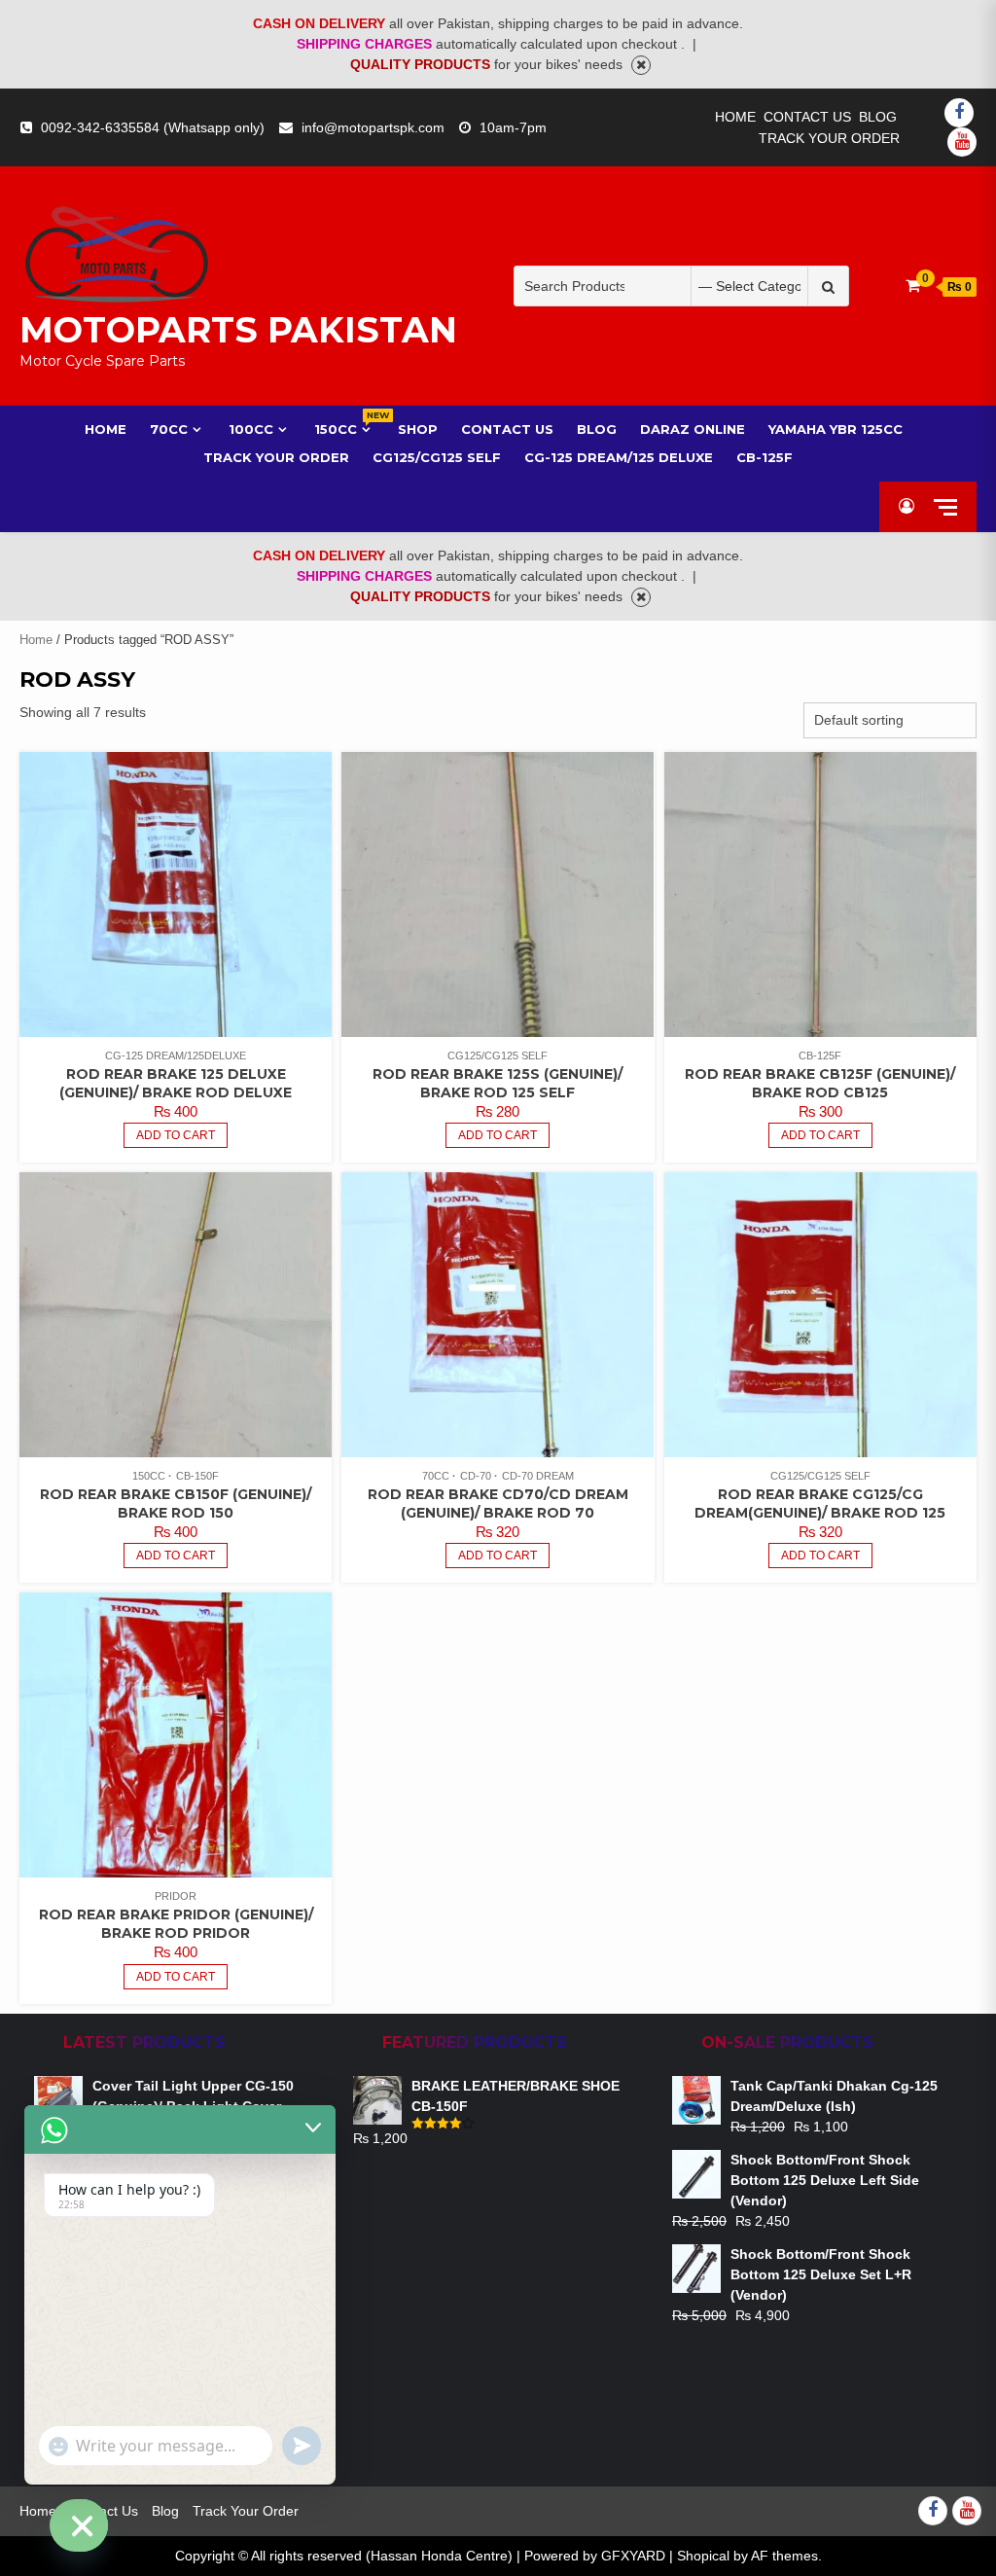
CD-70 (476, 1476)
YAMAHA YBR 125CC (836, 429)
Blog (878, 117)
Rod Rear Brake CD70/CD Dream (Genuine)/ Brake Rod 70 (498, 1503)
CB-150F (197, 1476)
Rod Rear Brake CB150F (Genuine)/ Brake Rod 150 (176, 1503)
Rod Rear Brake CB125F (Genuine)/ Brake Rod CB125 (820, 1083)
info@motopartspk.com (373, 127)
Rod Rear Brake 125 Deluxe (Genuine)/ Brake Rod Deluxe (176, 1083)
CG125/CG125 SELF (498, 1055)
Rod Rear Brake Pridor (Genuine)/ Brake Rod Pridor (176, 1924)
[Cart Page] (913, 286)
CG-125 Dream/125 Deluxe (619, 457)
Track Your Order (829, 138)
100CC (251, 429)
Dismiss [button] (641, 65)
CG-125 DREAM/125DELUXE (176, 1055)
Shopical (703, 2556)
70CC (169, 429)
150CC (344, 429)
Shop (418, 429)
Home (735, 117)
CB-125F (765, 457)
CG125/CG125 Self (437, 457)
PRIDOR (176, 1896)
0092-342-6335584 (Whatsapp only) (153, 127)
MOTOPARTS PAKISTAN (238, 330)
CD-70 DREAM (538, 1476)
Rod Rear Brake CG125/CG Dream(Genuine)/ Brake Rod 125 (820, 1503)
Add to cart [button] (176, 1135)
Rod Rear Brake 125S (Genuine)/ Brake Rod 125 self (498, 1083)
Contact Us (807, 117)
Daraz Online (693, 429)
